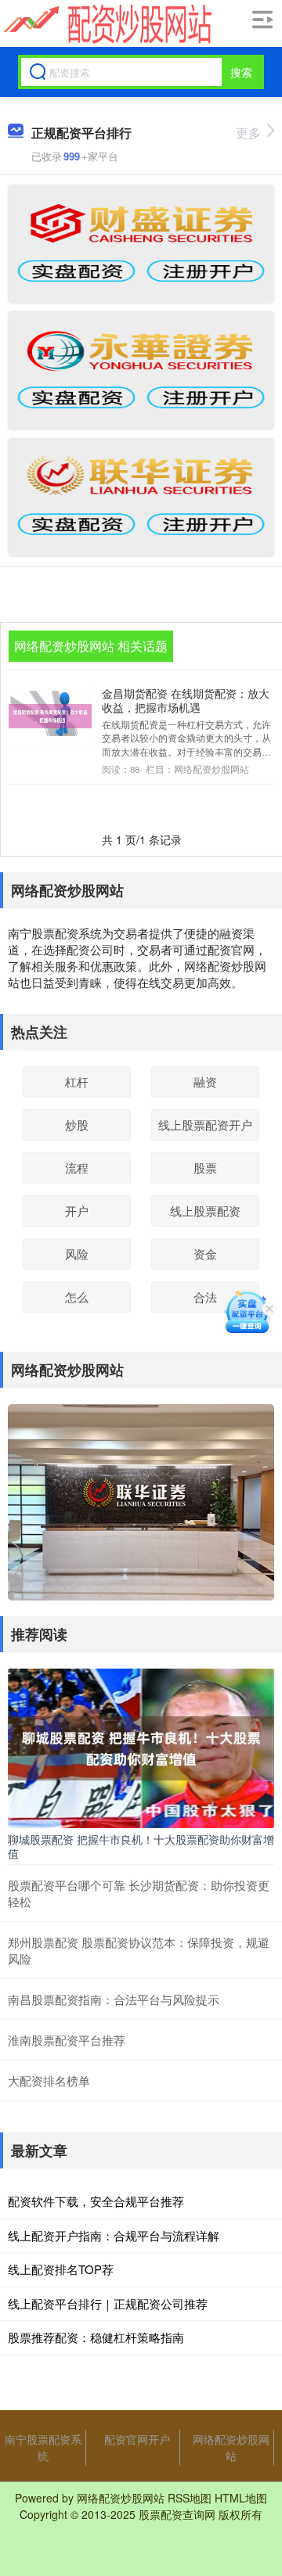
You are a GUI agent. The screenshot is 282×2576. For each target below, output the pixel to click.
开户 (77, 1211)
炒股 (77, 1125)
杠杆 (77, 1081)
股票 (205, 1168)
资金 (205, 1254)
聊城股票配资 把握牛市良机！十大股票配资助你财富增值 (141, 1846)
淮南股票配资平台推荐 (67, 2040)
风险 (77, 1254)
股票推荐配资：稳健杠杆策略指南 (96, 2337)
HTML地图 (241, 2498)
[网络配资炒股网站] (106, 24)
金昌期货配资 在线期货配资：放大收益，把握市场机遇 (186, 700)
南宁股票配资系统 (43, 2447)
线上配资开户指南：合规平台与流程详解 (114, 2235)
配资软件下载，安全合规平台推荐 (96, 2201)
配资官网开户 (137, 2439)
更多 (248, 133)
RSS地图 (190, 2498)
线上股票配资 (205, 1211)
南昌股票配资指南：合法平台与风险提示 (114, 1999)
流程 (77, 1168)
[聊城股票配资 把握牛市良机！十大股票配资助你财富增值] (141, 1746)
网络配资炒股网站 (231, 2447)
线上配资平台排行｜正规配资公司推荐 (108, 2303)
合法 (205, 1297)
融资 (205, 1081)
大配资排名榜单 (49, 2080)
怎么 (77, 1297)
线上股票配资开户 (205, 1125)
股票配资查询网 (177, 2514)
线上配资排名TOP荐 (61, 2269)
